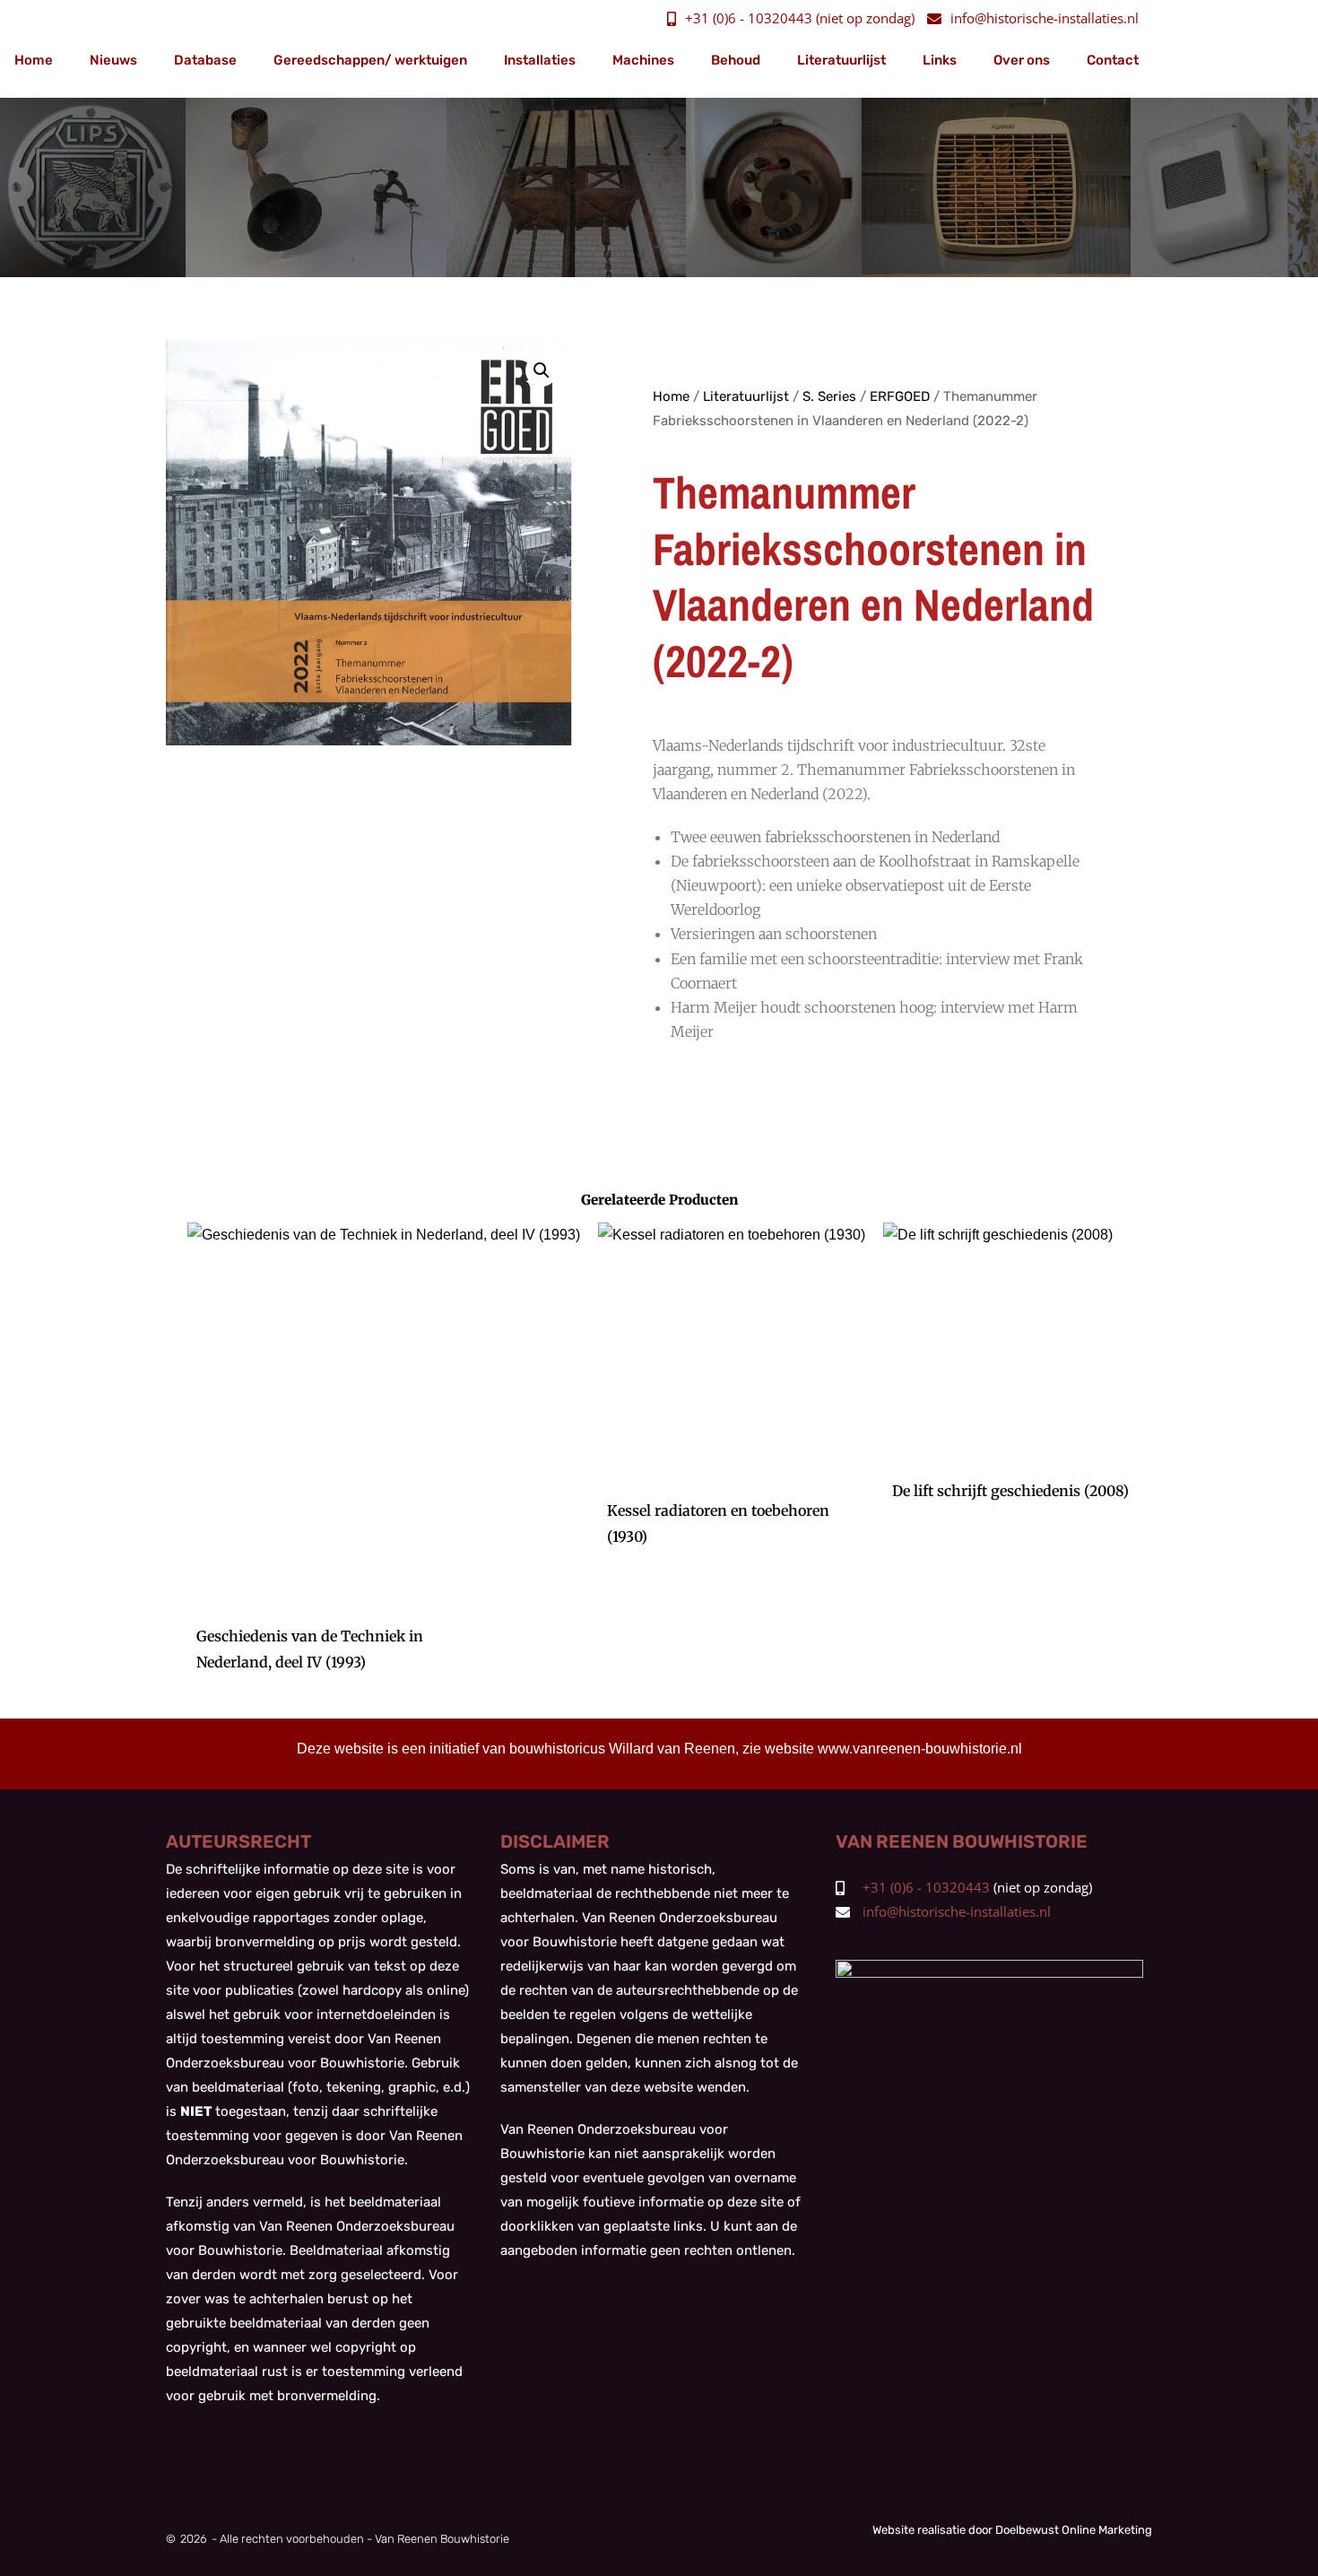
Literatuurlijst (841, 60)
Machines (643, 60)
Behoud (736, 60)
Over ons (1022, 60)
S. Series (829, 396)
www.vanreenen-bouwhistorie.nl (920, 1749)
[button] (542, 370)
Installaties (540, 60)
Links (940, 60)
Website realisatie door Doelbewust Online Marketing (1012, 2530)
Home (34, 60)
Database (205, 60)
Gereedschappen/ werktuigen (370, 60)
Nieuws (113, 60)
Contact (1113, 60)
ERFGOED (900, 396)
